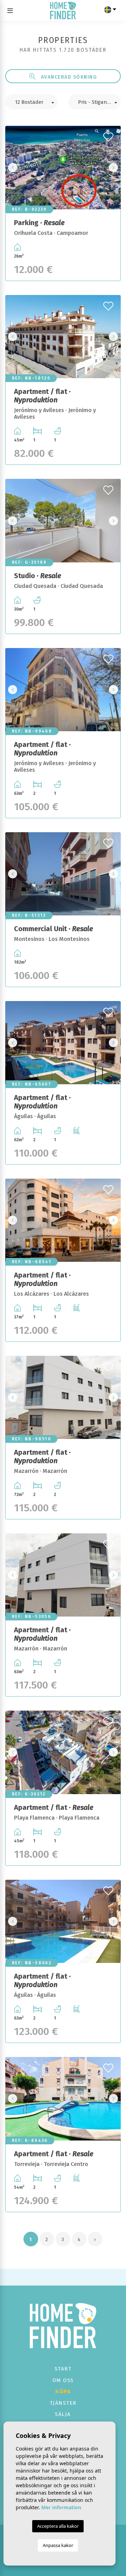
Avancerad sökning (68, 77)
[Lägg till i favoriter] (109, 135)
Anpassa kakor (58, 2545)
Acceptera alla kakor (58, 2526)
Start (63, 2369)
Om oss (63, 2380)
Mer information (61, 2507)
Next (113, 167)
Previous (13, 167)
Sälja (63, 2414)
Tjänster (63, 2403)
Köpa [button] (63, 2391)
